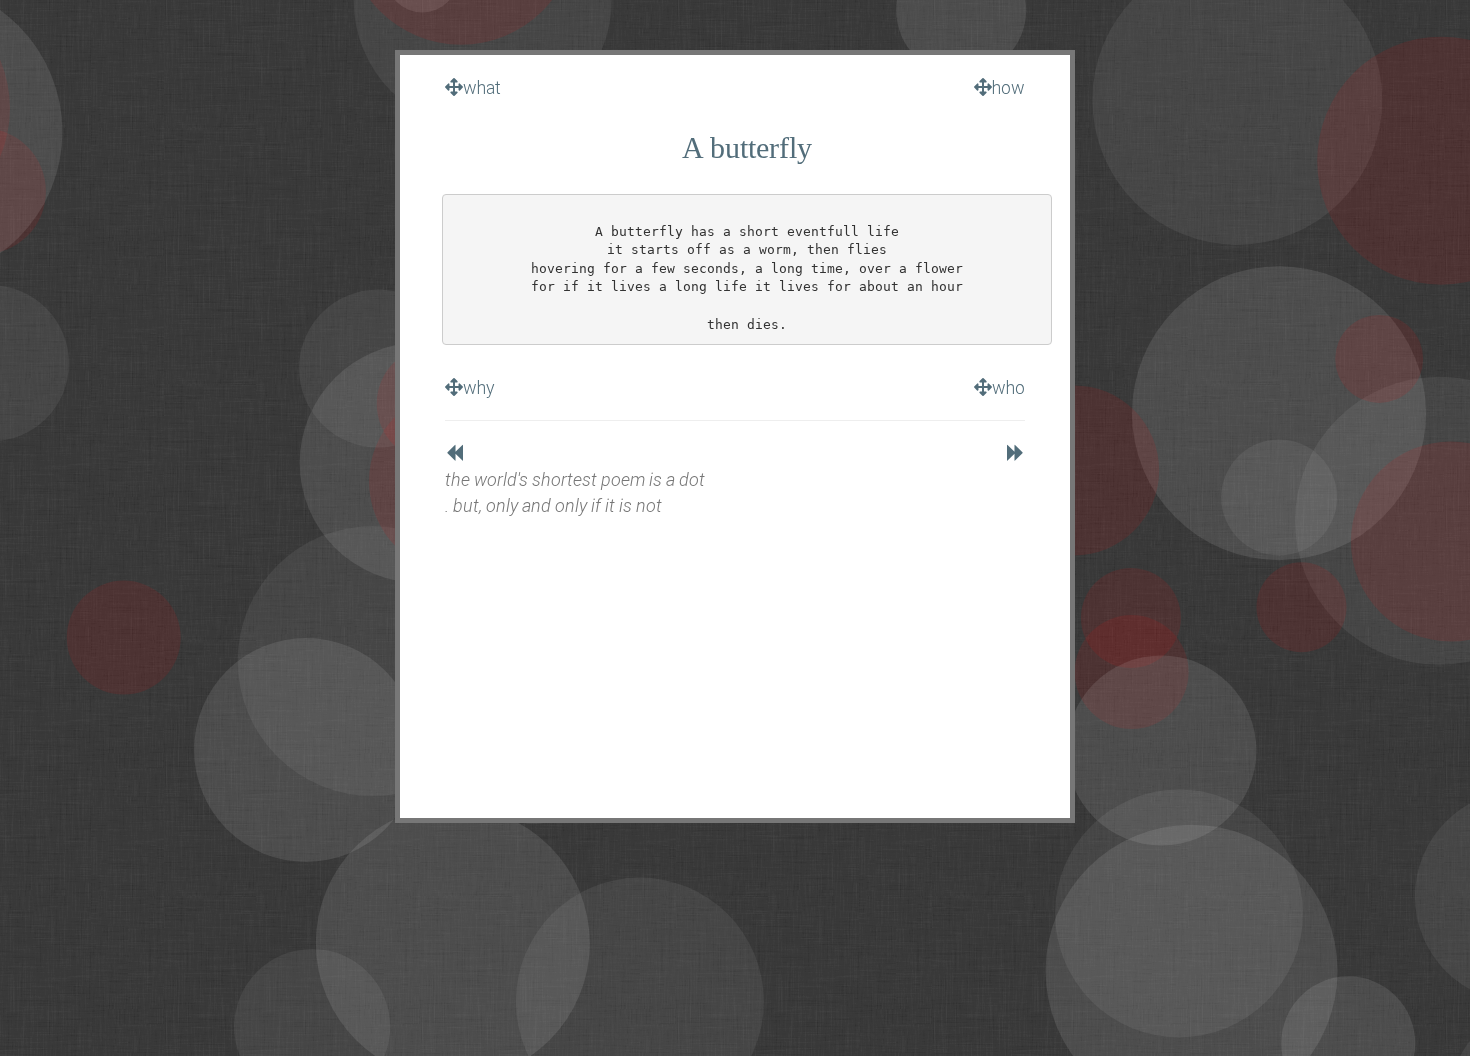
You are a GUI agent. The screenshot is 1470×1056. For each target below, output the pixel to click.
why (479, 387)
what (482, 87)
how (1008, 87)
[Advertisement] (735, 658)
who (1008, 387)
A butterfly (747, 147)
